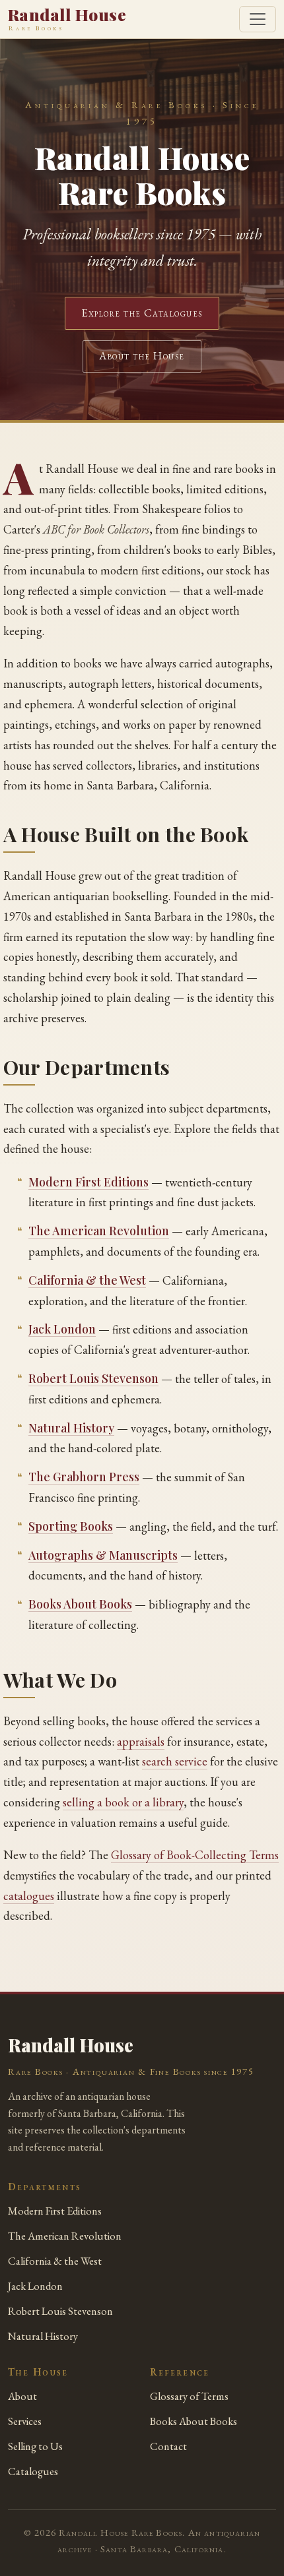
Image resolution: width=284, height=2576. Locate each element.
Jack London (62, 1329)
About (22, 2396)
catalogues (29, 1896)
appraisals (141, 1741)
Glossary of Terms (189, 2396)
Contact (168, 2446)
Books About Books (80, 1604)
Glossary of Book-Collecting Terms (195, 1855)
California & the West (87, 1280)
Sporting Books (71, 1526)
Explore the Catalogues (142, 313)
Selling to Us (35, 2446)
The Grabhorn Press (84, 1476)
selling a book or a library (123, 1802)
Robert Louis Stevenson (93, 1378)
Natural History (71, 1427)
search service (175, 1761)
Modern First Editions (89, 1181)
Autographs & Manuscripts (103, 1555)
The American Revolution (99, 1230)
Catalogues (33, 2471)
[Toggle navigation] (258, 19)
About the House (142, 356)
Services (25, 2421)
